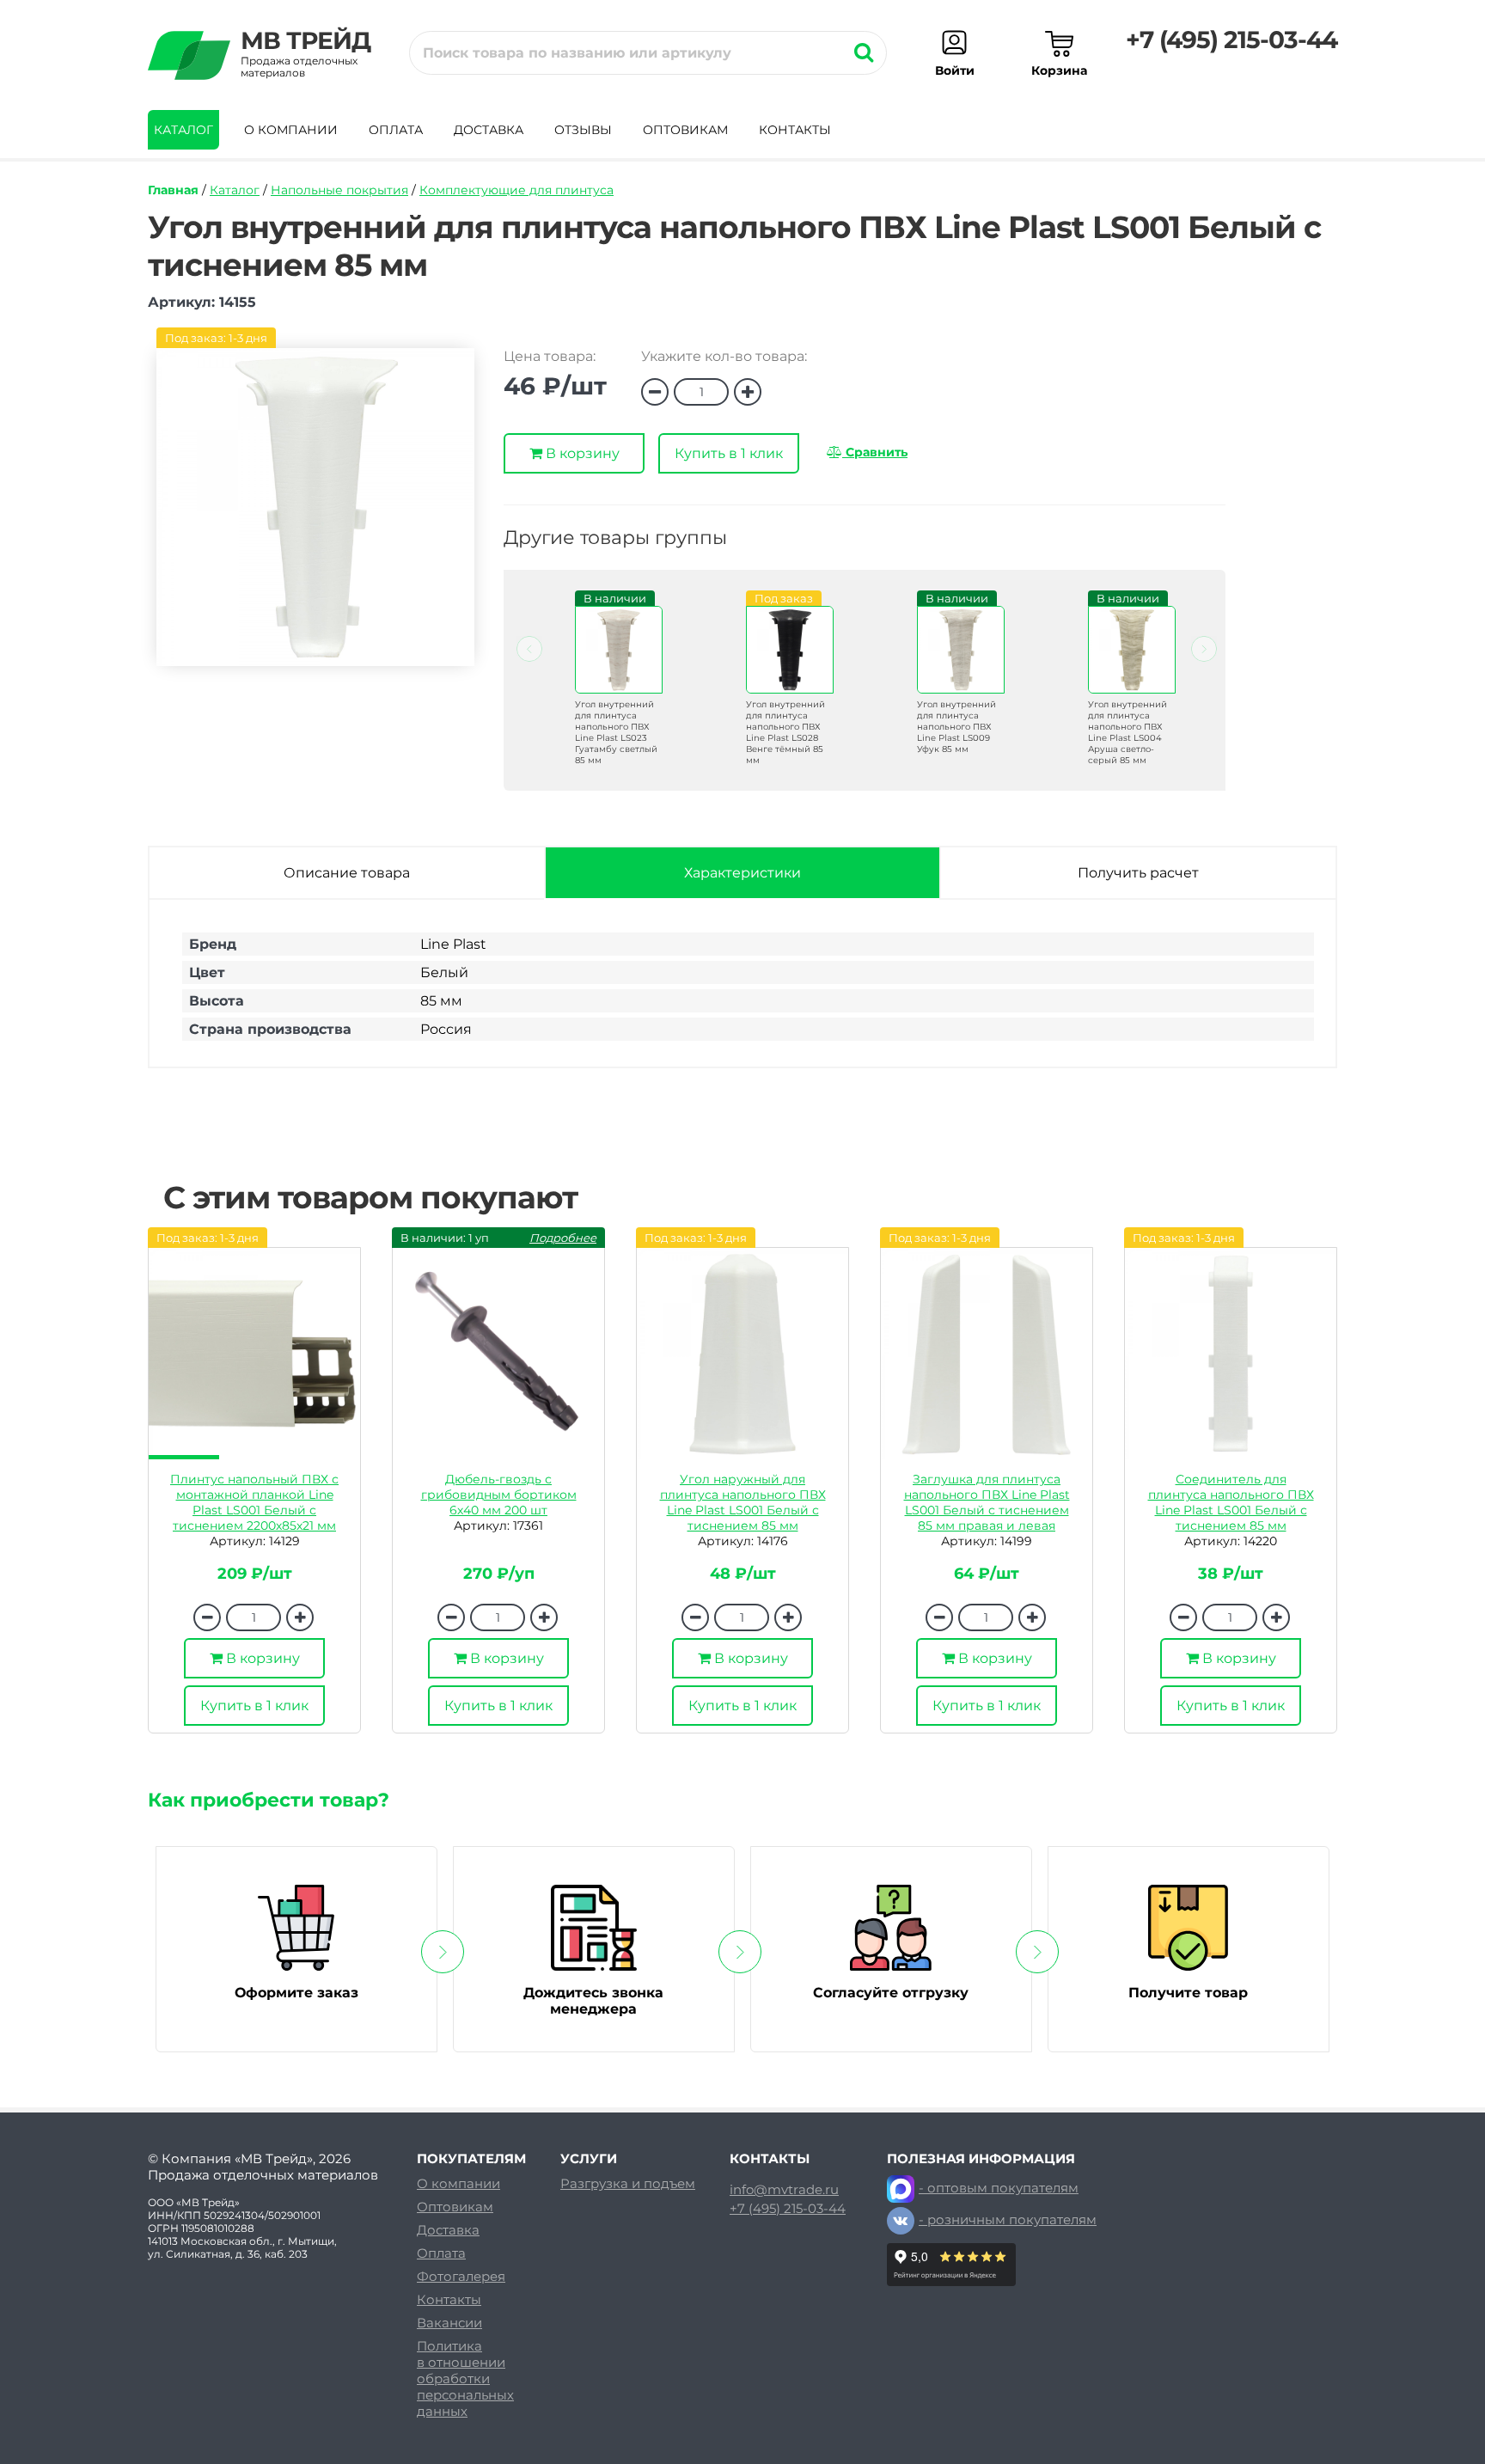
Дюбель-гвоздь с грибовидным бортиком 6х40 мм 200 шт (499, 1495)
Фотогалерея (461, 2276)
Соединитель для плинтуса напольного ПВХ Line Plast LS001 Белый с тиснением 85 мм (1231, 1502)
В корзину (581, 453)
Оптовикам (685, 130)
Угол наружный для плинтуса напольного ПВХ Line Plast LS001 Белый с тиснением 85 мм (743, 1502)
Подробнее (563, 1238)
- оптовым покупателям (999, 2188)
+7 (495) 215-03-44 (1231, 40)
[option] (609, 692)
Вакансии (449, 2323)
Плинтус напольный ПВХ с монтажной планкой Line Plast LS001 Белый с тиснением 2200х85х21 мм (254, 1502)
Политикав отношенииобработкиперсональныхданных (465, 2378)
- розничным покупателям (1008, 2219)
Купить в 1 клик (729, 453)
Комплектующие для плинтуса (516, 190)
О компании (291, 130)
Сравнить (875, 452)
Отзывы (583, 130)
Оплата (396, 130)
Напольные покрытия (339, 190)
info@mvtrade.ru (784, 2190)
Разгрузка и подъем (628, 2183)
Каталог (183, 130)
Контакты (795, 130)
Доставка (489, 130)
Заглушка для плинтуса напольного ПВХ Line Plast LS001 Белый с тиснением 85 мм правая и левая (987, 1502)
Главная (173, 190)
